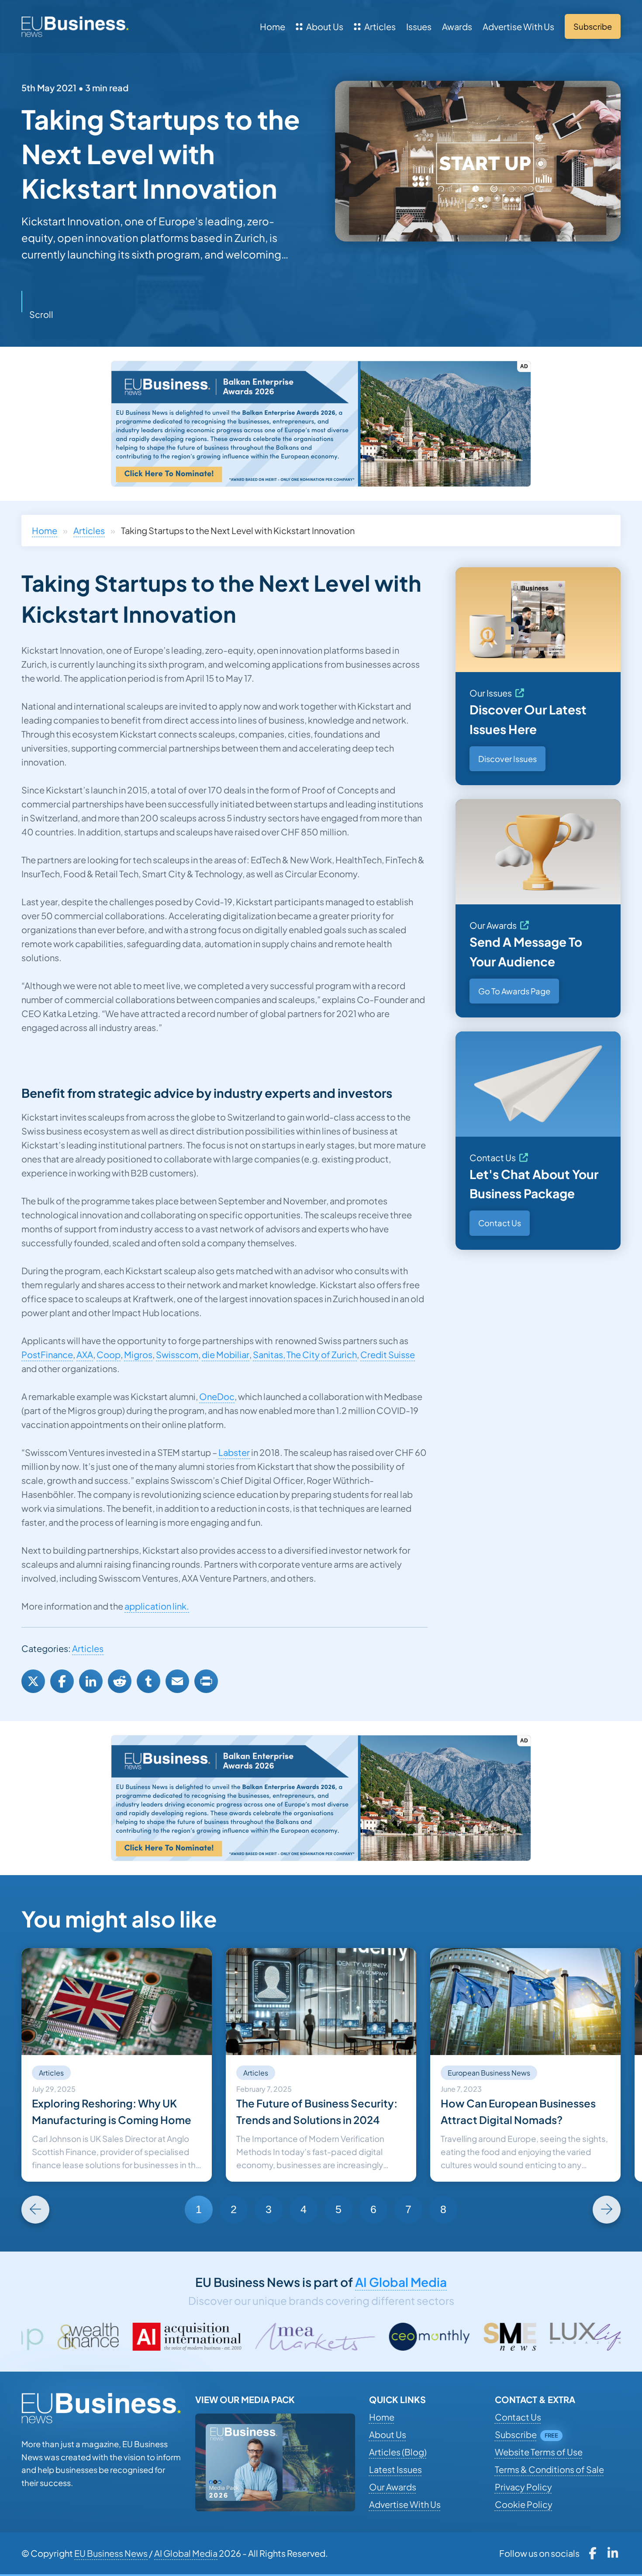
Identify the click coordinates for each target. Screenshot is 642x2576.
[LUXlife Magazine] (437, 2337)
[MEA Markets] (157, 2337)
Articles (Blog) (398, 2452)
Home (273, 26)
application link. (157, 1606)
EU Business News (111, 2553)
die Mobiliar (226, 1354)
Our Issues (491, 693)
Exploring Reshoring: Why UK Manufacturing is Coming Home (112, 2111)
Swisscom (177, 1354)
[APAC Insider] (535, 2337)
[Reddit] (120, 1681)
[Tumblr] (148, 1681)
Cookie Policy (524, 2504)
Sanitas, (269, 1354)
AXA (85, 1354)
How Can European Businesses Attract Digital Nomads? (518, 2111)
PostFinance (47, 1354)
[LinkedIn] (91, 1681)
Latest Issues (395, 2469)
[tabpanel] (117, 2065)
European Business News (489, 2073)
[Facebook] (62, 1681)
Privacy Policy (523, 2487)
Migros (138, 1354)
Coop (109, 1354)
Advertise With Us (518, 26)
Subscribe (516, 2434)
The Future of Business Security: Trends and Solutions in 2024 (317, 2111)
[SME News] (352, 2337)
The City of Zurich (322, 1354)
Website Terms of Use (539, 2452)
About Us (325, 26)
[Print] (206, 1681)
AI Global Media (401, 2282)
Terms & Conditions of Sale (549, 2469)
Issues (419, 26)
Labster (234, 1452)
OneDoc (217, 1396)
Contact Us (493, 1157)
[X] (33, 1681)
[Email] (177, 1681)
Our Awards (493, 925)
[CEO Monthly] (272, 2337)
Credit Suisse (388, 1354)
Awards (457, 26)
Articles (380, 26)
